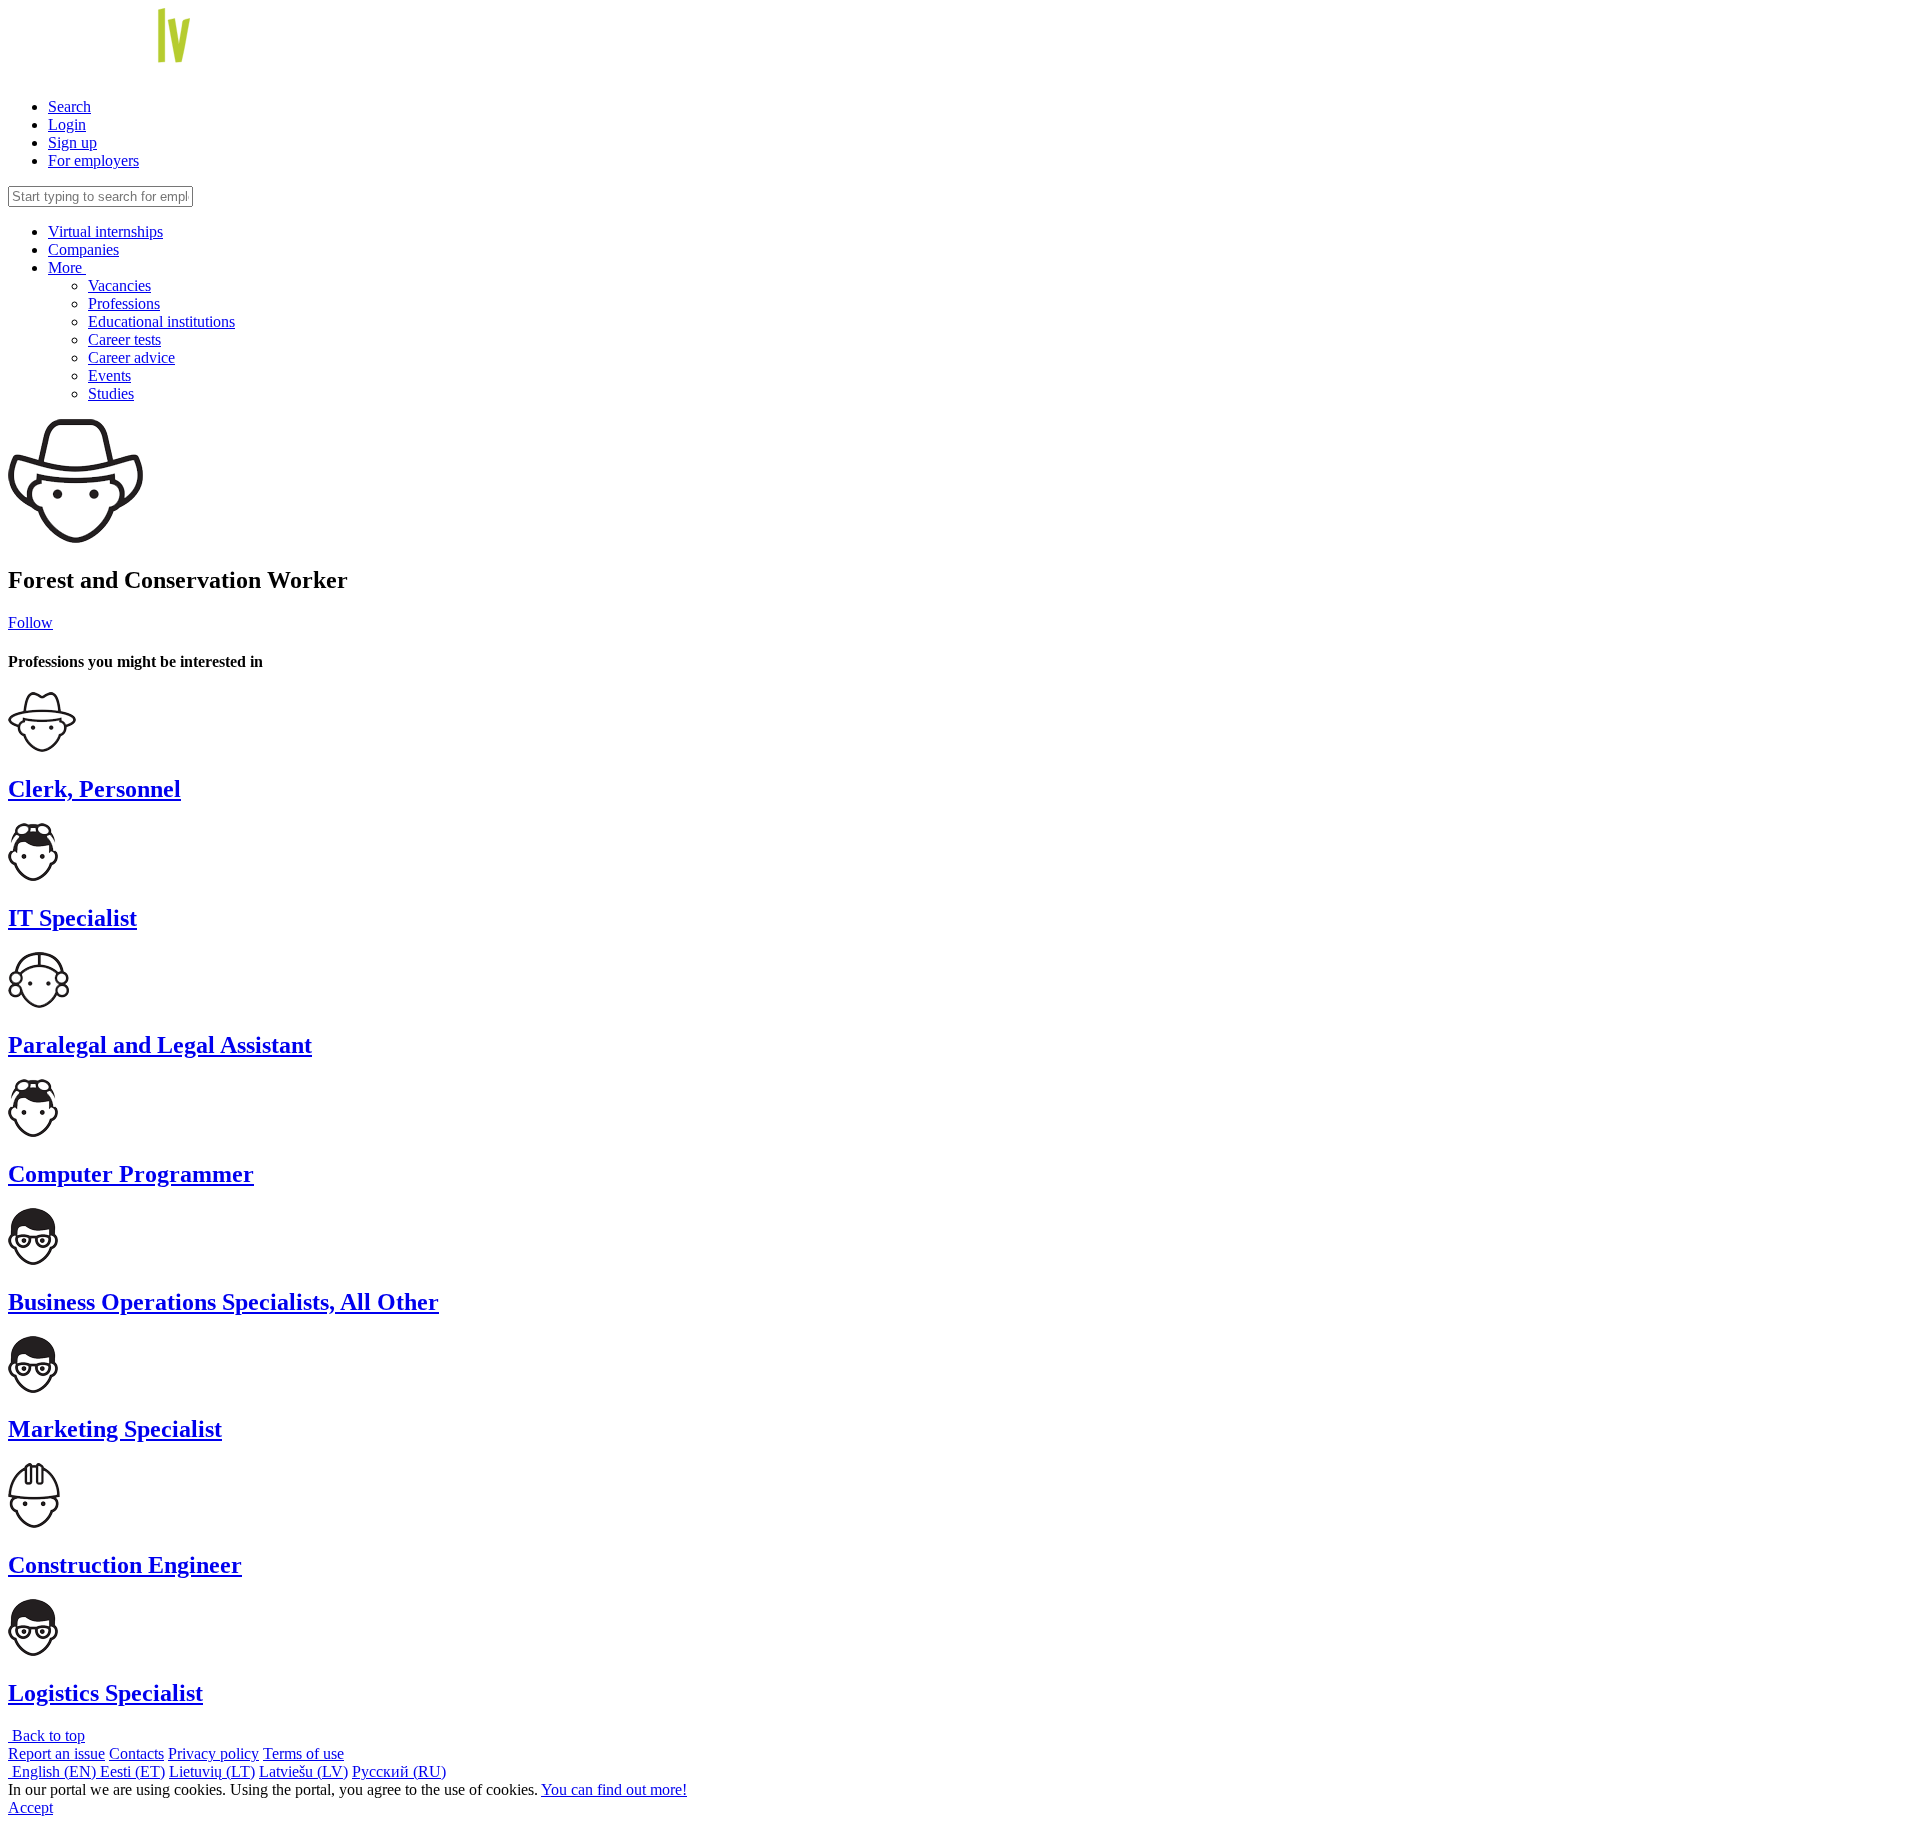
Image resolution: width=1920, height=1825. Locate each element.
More (67, 267)
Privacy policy (213, 1753)
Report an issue (56, 1753)
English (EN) (54, 1771)
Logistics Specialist (105, 1693)
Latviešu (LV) (303, 1771)
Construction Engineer (125, 1565)
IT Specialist (72, 918)
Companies (83, 249)
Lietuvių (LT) (212, 1771)
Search (69, 106)
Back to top (46, 1735)
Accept (30, 1807)
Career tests (124, 339)
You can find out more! (614, 1789)
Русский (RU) (399, 1771)
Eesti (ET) (132, 1771)
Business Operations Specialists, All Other (223, 1302)
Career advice (131, 357)
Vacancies (119, 285)
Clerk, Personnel (94, 789)
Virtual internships (105, 231)
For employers (93, 160)
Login (67, 124)
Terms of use (303, 1753)
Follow (30, 622)
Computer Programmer (131, 1174)
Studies (111, 393)
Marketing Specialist (115, 1429)
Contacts (136, 1753)
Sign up (72, 142)
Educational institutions (161, 321)
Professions (124, 303)
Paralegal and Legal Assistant (160, 1045)
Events (109, 375)
